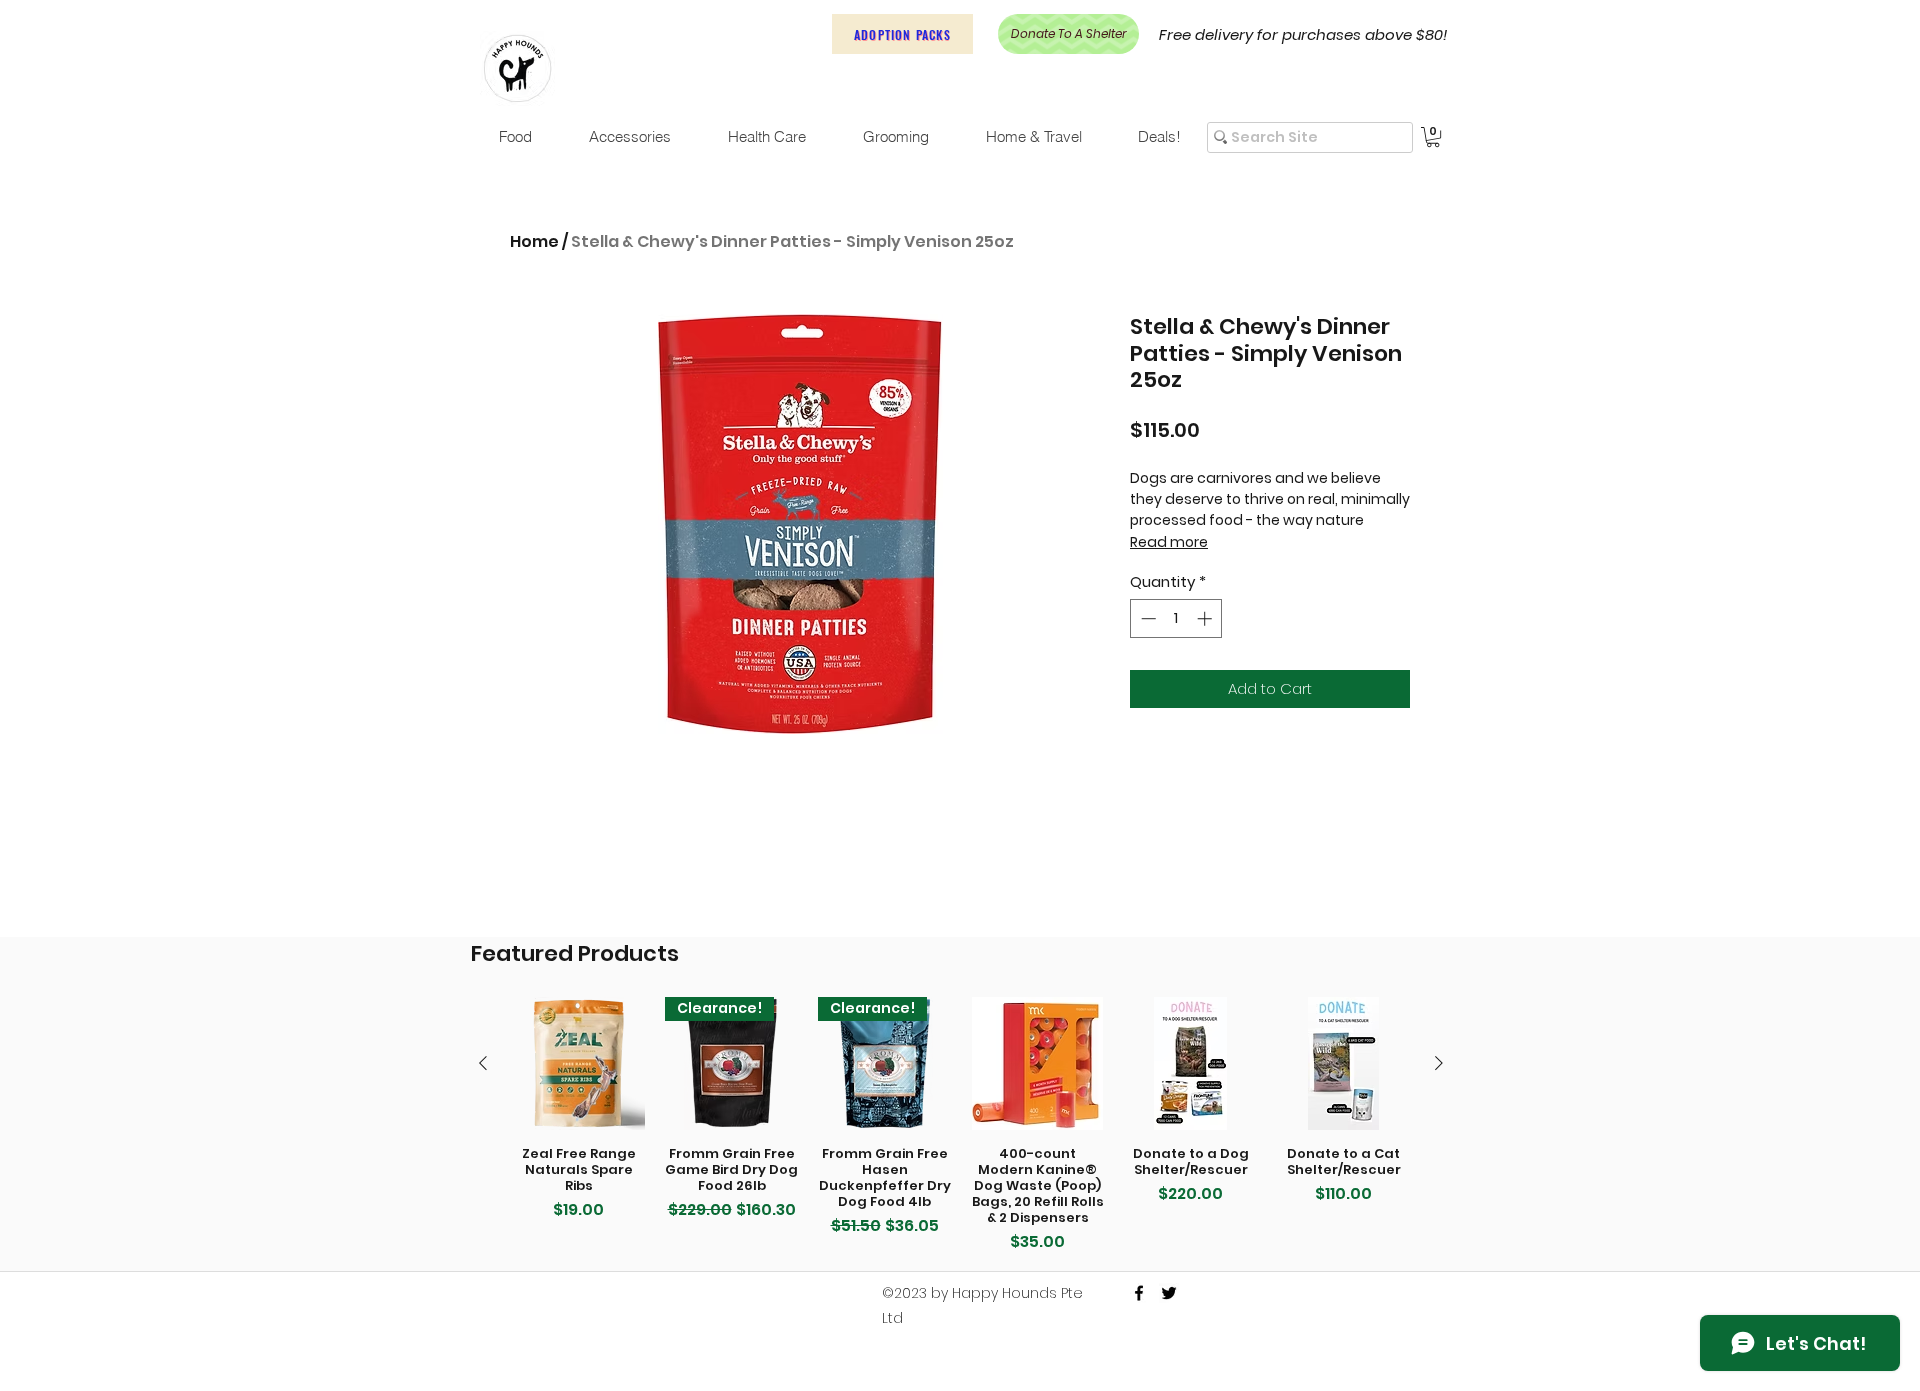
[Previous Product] (483, 1063)
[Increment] (1206, 618)
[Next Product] (1439, 1063)
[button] (1433, 137)
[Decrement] (1146, 618)
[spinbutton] (1176, 618)
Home (534, 241)
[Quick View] (578, 1063)
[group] (961, 1125)
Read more (1169, 542)
